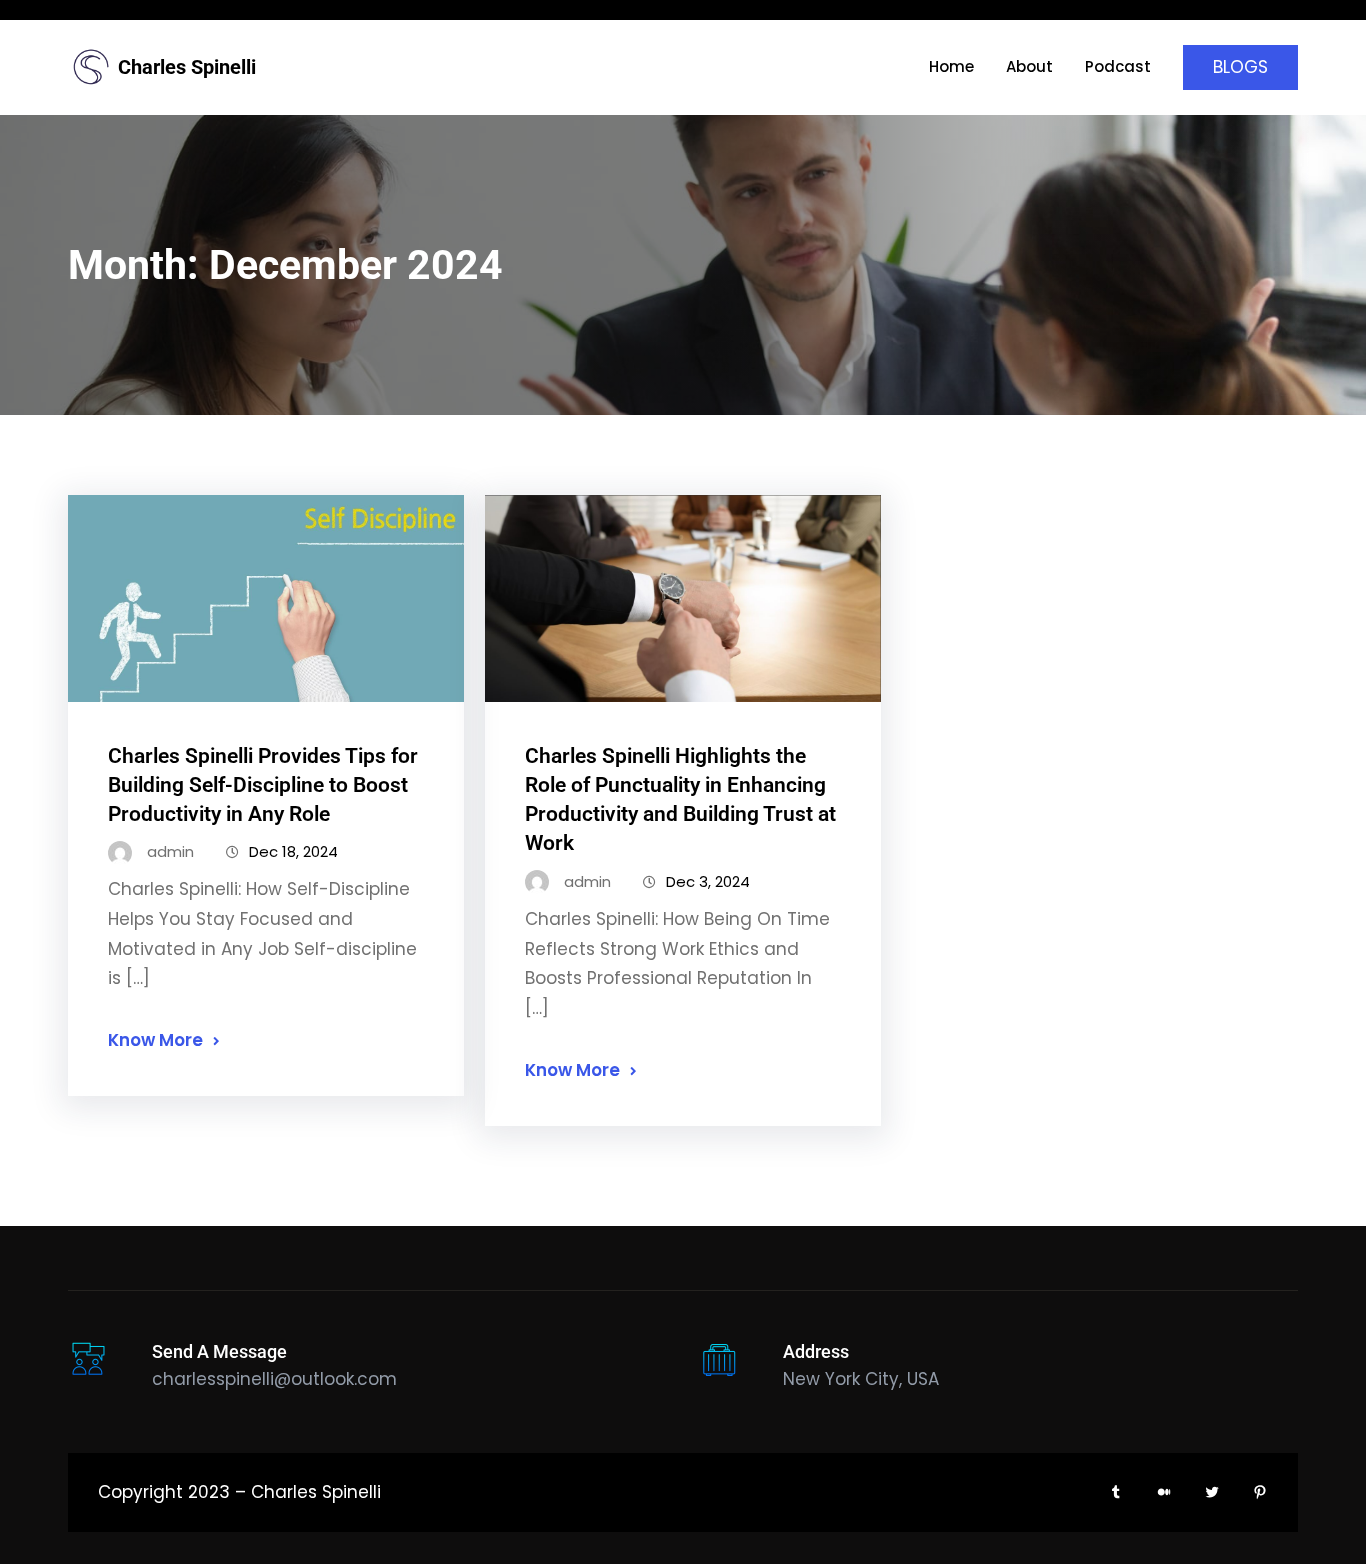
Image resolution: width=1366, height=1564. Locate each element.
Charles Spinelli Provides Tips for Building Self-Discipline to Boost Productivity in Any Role (263, 785)
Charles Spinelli (187, 67)
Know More (155, 1040)
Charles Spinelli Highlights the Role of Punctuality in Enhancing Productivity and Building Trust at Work (680, 799)
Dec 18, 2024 (293, 851)
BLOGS (1240, 67)
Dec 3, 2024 (708, 881)
